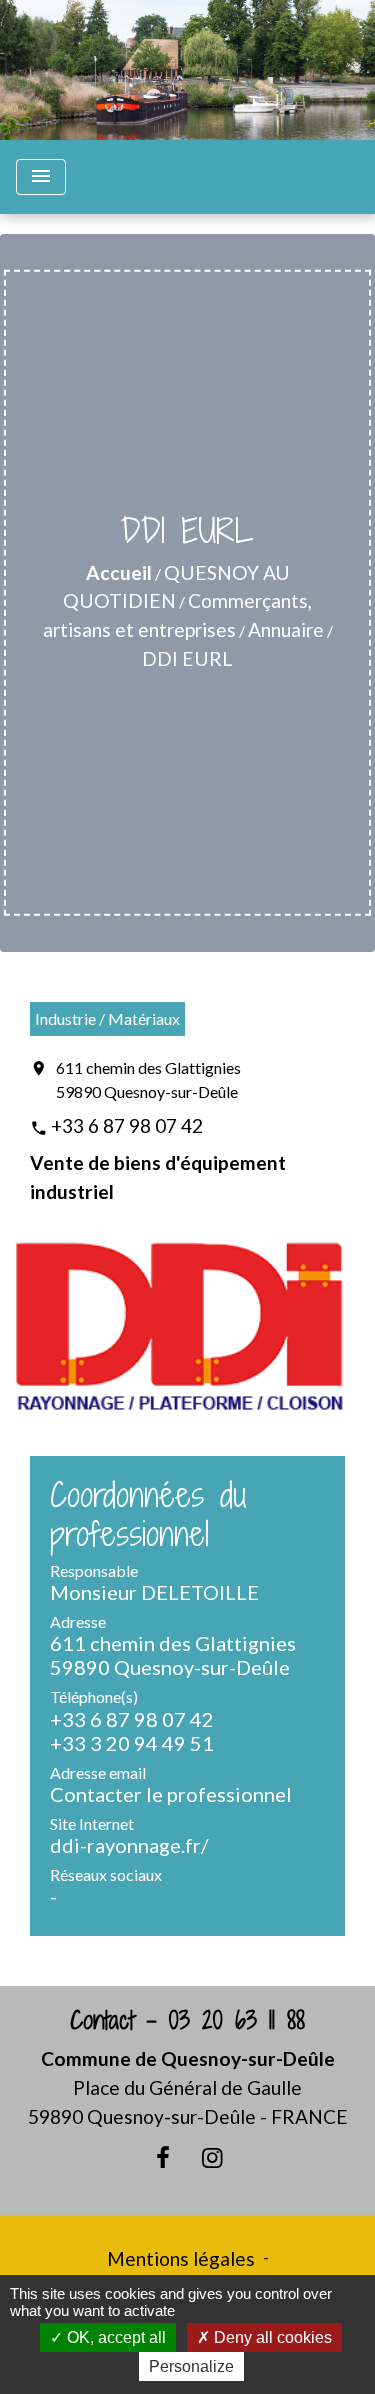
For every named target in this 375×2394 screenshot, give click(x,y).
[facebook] (163, 2157)
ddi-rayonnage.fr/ (129, 1845)
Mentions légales (181, 2258)
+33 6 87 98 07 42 (127, 1125)
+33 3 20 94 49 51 (132, 1743)
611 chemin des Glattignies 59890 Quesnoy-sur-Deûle (148, 1079)
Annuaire (286, 629)
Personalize (191, 2366)
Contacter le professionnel (171, 1794)
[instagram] (213, 2157)
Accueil (119, 572)
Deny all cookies (271, 2337)
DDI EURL (187, 658)
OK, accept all (114, 2337)
